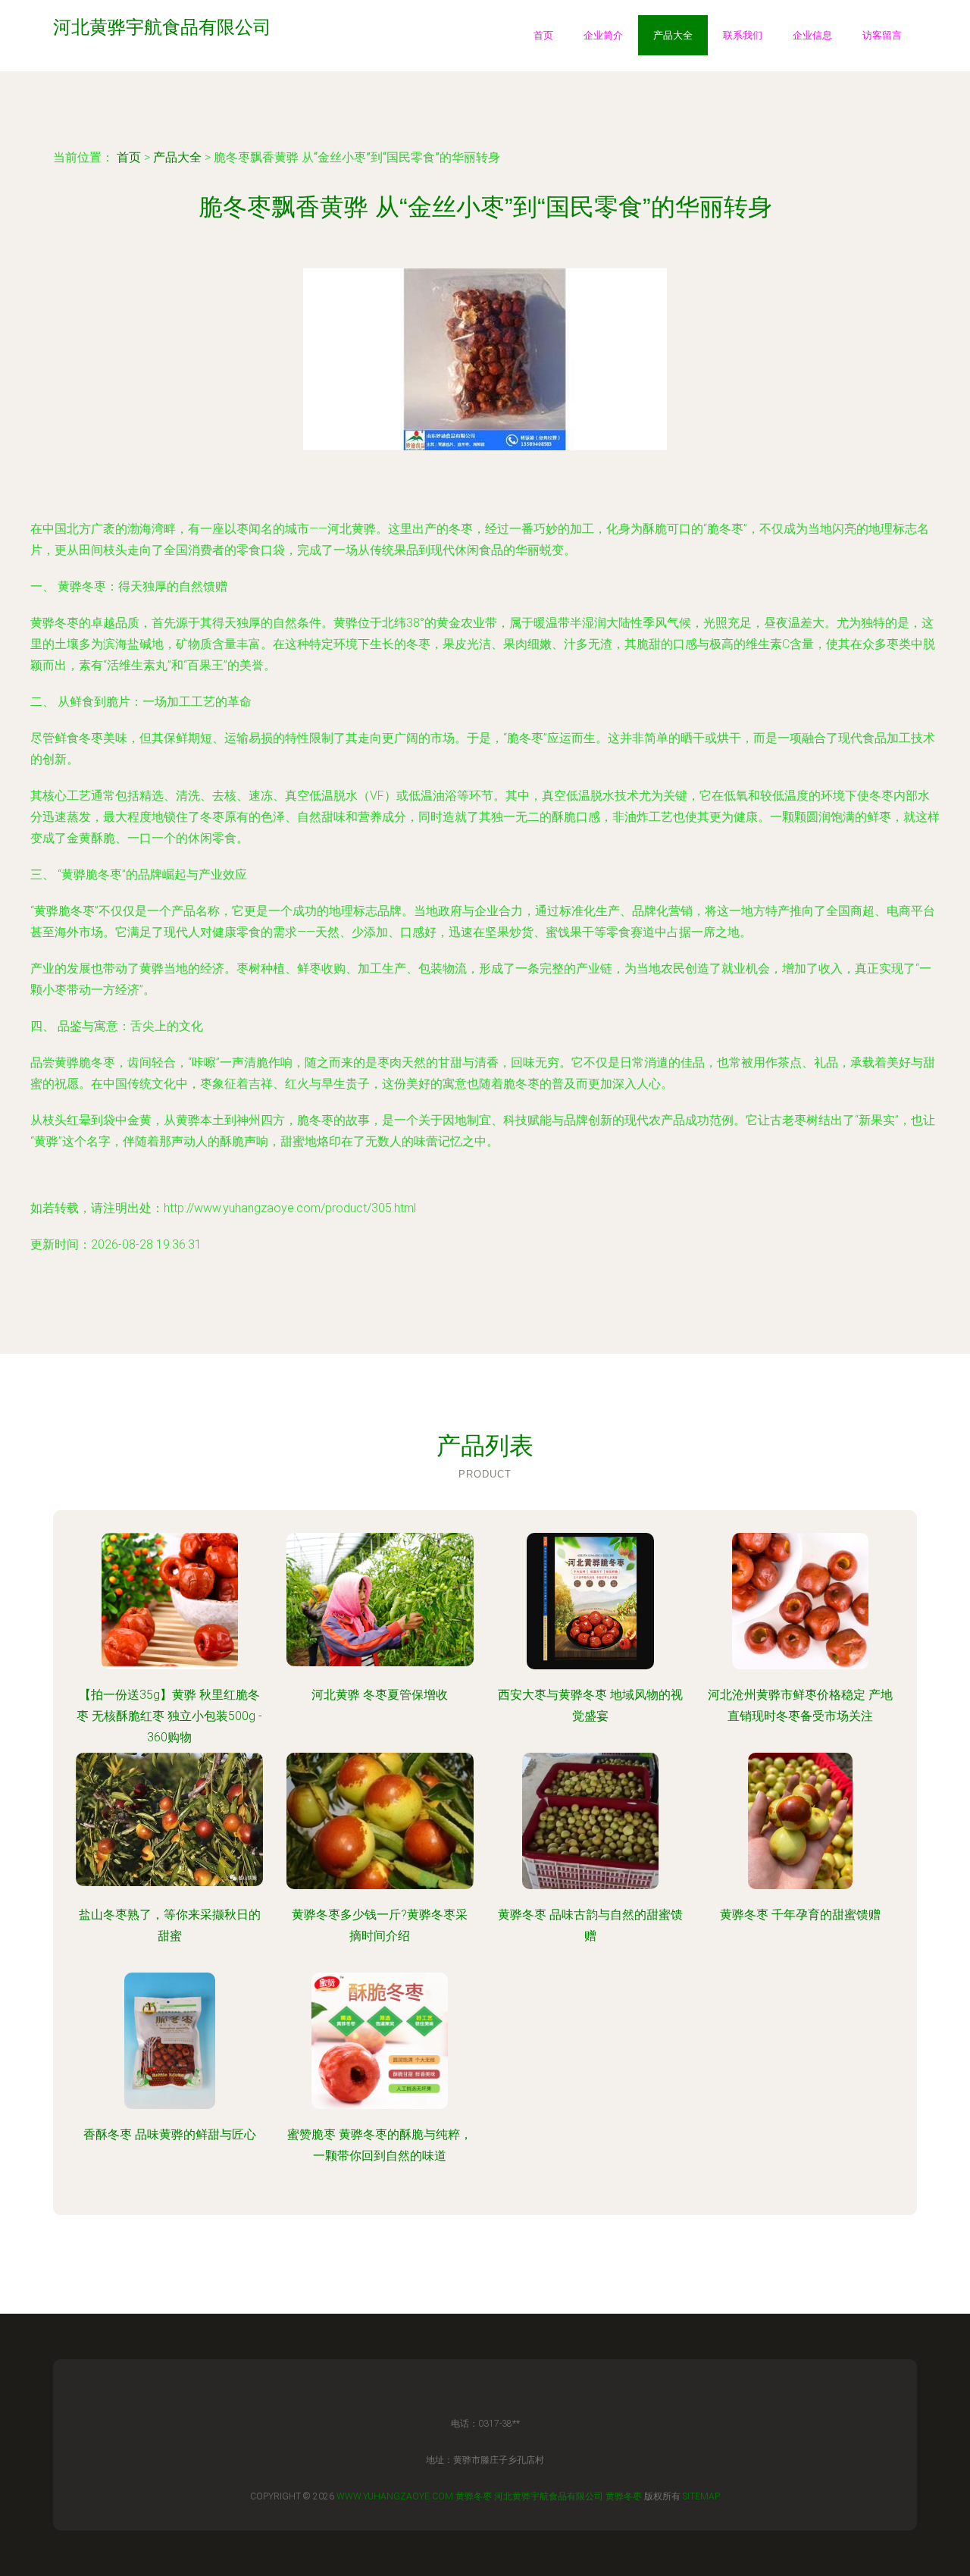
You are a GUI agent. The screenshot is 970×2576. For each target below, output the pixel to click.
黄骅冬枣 (474, 2496)
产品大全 (673, 35)
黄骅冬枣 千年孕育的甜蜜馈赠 (800, 1915)
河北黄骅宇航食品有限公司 (549, 2496)
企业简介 (603, 35)
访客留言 (882, 35)
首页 (543, 35)
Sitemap (701, 2496)
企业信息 (812, 35)
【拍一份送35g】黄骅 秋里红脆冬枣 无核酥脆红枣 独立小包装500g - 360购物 (169, 1716)
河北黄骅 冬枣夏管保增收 (380, 1695)
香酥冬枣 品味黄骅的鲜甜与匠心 (170, 2134)
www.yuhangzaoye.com (395, 2496)
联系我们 (743, 35)
